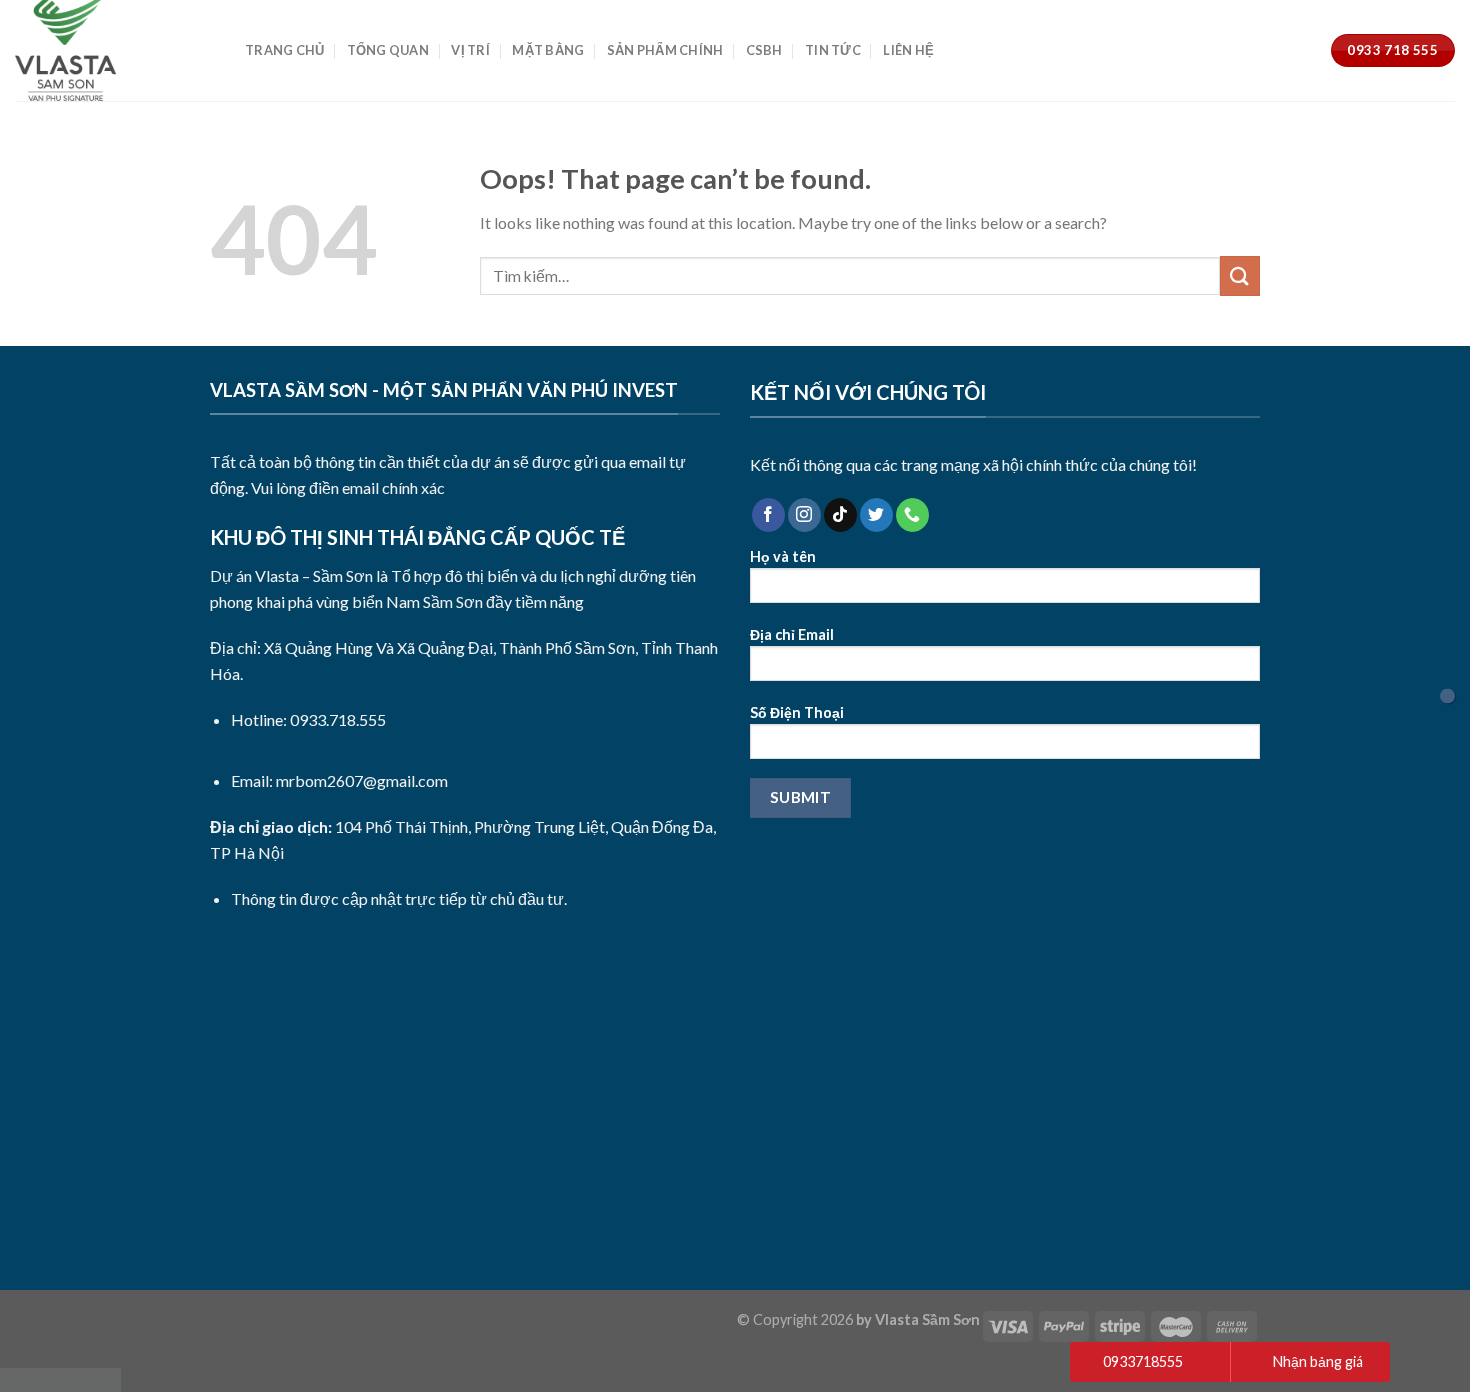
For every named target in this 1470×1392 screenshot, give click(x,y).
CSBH (764, 50)
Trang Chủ (284, 50)
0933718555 (1143, 1361)
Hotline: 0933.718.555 (308, 719)
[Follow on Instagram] (804, 515)
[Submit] (1240, 275)
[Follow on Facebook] (768, 515)
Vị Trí (470, 50)
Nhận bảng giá (1318, 1361)
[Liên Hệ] (1447, 696)
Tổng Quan (388, 50)
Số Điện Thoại (797, 712)
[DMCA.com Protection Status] (60, 1377)
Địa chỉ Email (792, 634)
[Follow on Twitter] (876, 515)
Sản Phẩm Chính (665, 50)
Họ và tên (783, 556)
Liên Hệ (908, 50)
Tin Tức (833, 50)
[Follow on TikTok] (840, 515)
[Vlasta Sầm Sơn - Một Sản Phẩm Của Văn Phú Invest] (115, 50)
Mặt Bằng (548, 50)
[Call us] (912, 515)
